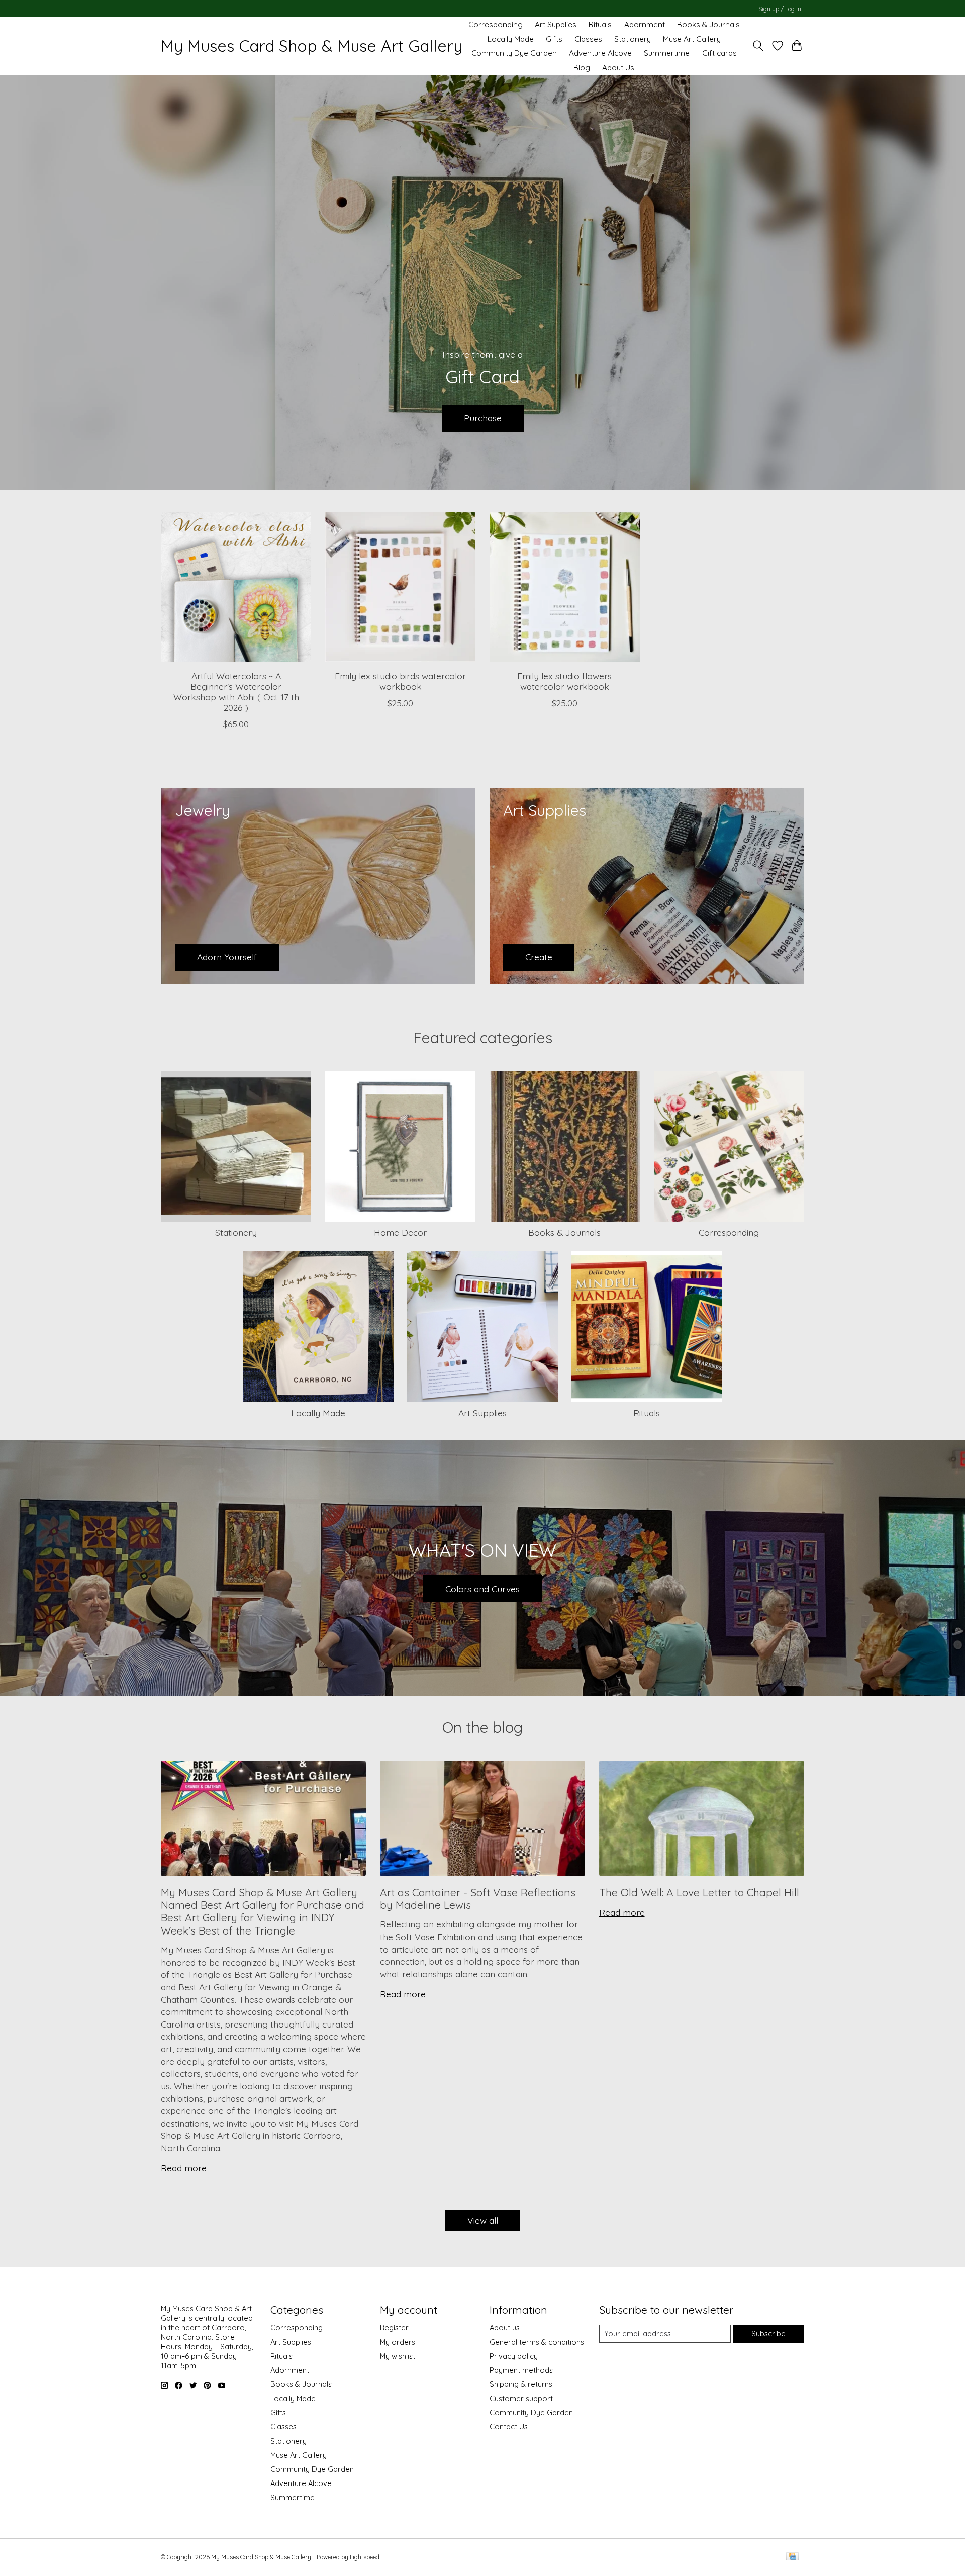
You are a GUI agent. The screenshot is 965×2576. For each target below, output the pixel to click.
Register (394, 2327)
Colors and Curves (482, 1589)
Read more (184, 2168)
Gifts (554, 39)
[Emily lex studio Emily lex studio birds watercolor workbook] (400, 587)
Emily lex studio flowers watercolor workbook (564, 681)
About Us (618, 68)
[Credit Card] (792, 2557)
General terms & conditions (537, 2342)
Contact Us (509, 2426)
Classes (588, 39)
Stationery (633, 39)
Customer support (521, 2398)
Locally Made (511, 39)
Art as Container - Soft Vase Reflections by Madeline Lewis (478, 1899)
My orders (398, 2342)
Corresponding (496, 24)
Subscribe (768, 2333)
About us (505, 2327)
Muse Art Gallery (692, 39)
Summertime (667, 53)
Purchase (483, 418)
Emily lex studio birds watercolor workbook (400, 681)
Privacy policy (514, 2356)
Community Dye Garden (514, 53)
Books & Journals (708, 24)
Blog (582, 68)
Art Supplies (556, 24)
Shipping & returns (521, 2384)
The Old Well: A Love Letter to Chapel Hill (699, 1892)
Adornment (645, 24)
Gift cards (719, 53)
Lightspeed (365, 2557)
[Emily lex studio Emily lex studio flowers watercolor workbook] (565, 587)
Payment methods (521, 2370)
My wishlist (398, 2356)
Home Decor (400, 1232)
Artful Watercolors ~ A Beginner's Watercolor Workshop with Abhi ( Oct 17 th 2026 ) (236, 692)
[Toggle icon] (758, 46)
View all (483, 2220)
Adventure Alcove (600, 53)
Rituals (600, 24)
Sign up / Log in (780, 9)
